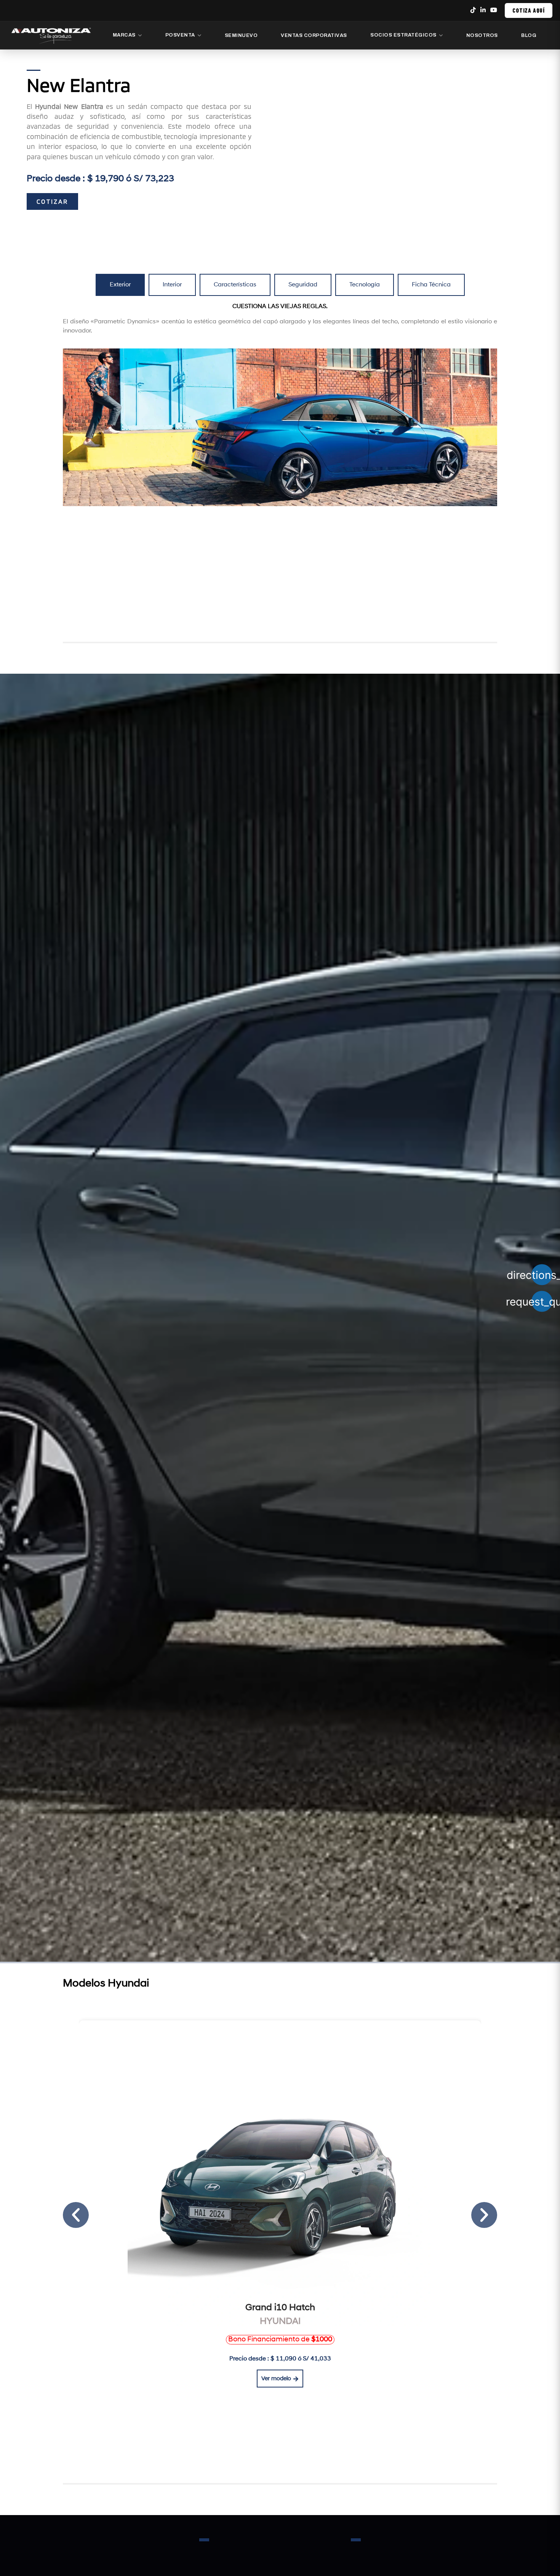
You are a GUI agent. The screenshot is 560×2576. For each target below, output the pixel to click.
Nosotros (482, 35)
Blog (529, 35)
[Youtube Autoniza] (494, 10)
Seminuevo (241, 35)
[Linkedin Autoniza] (483, 10)
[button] (280, 2340)
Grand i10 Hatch (280, 2308)
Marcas (124, 35)
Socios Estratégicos (403, 35)
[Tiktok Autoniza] (473, 10)
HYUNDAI (280, 2322)
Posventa (180, 35)
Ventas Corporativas (314, 35)
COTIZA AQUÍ (529, 10)
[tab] (120, 285)
